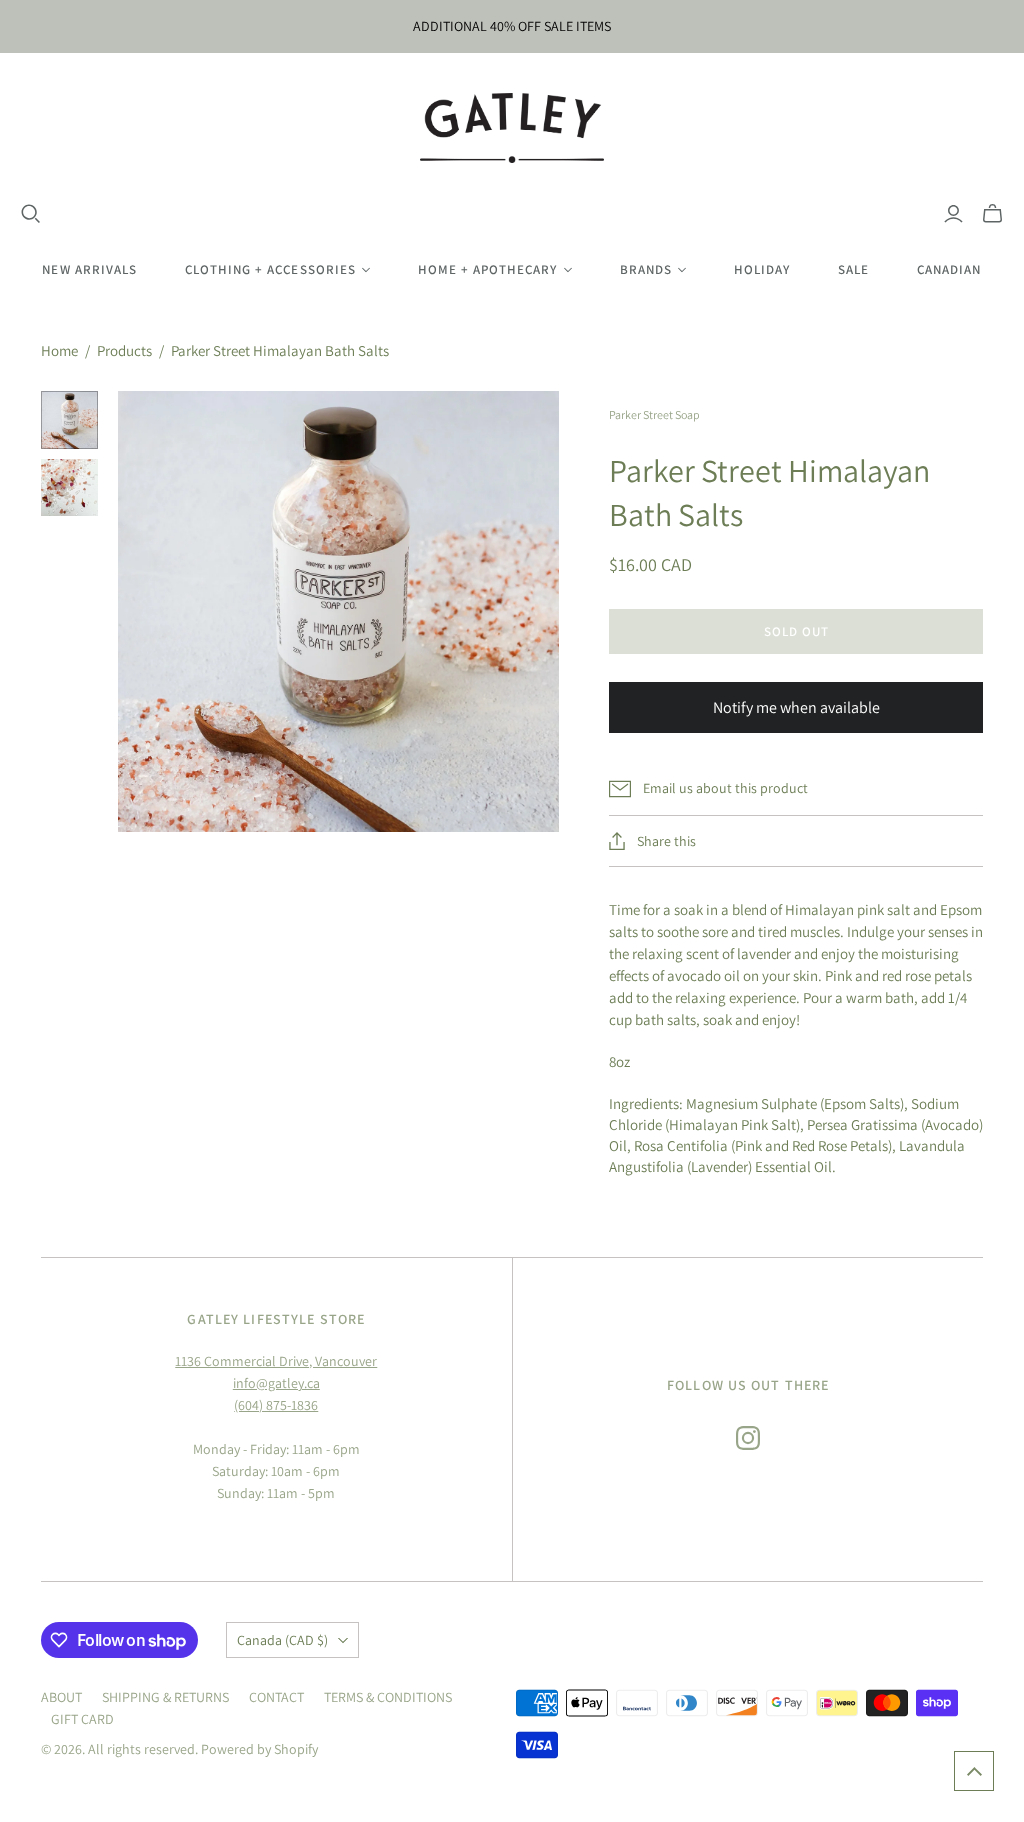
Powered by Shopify (259, 1749)
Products (124, 350)
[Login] (953, 214)
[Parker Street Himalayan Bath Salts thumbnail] (70, 420)
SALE (853, 269)
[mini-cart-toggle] (992, 214)
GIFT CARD (82, 1719)
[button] (974, 1771)
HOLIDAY (762, 269)
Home (59, 350)
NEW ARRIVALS (89, 269)
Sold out (796, 631)
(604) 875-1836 (276, 1405)
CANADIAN (949, 269)
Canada (282, 1640)
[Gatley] (512, 128)
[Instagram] (748, 1438)
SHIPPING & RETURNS (165, 1697)
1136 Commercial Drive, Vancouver (276, 1361)
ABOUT (61, 1697)
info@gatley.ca (276, 1383)
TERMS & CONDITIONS (388, 1697)
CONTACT (276, 1697)
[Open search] (31, 214)
